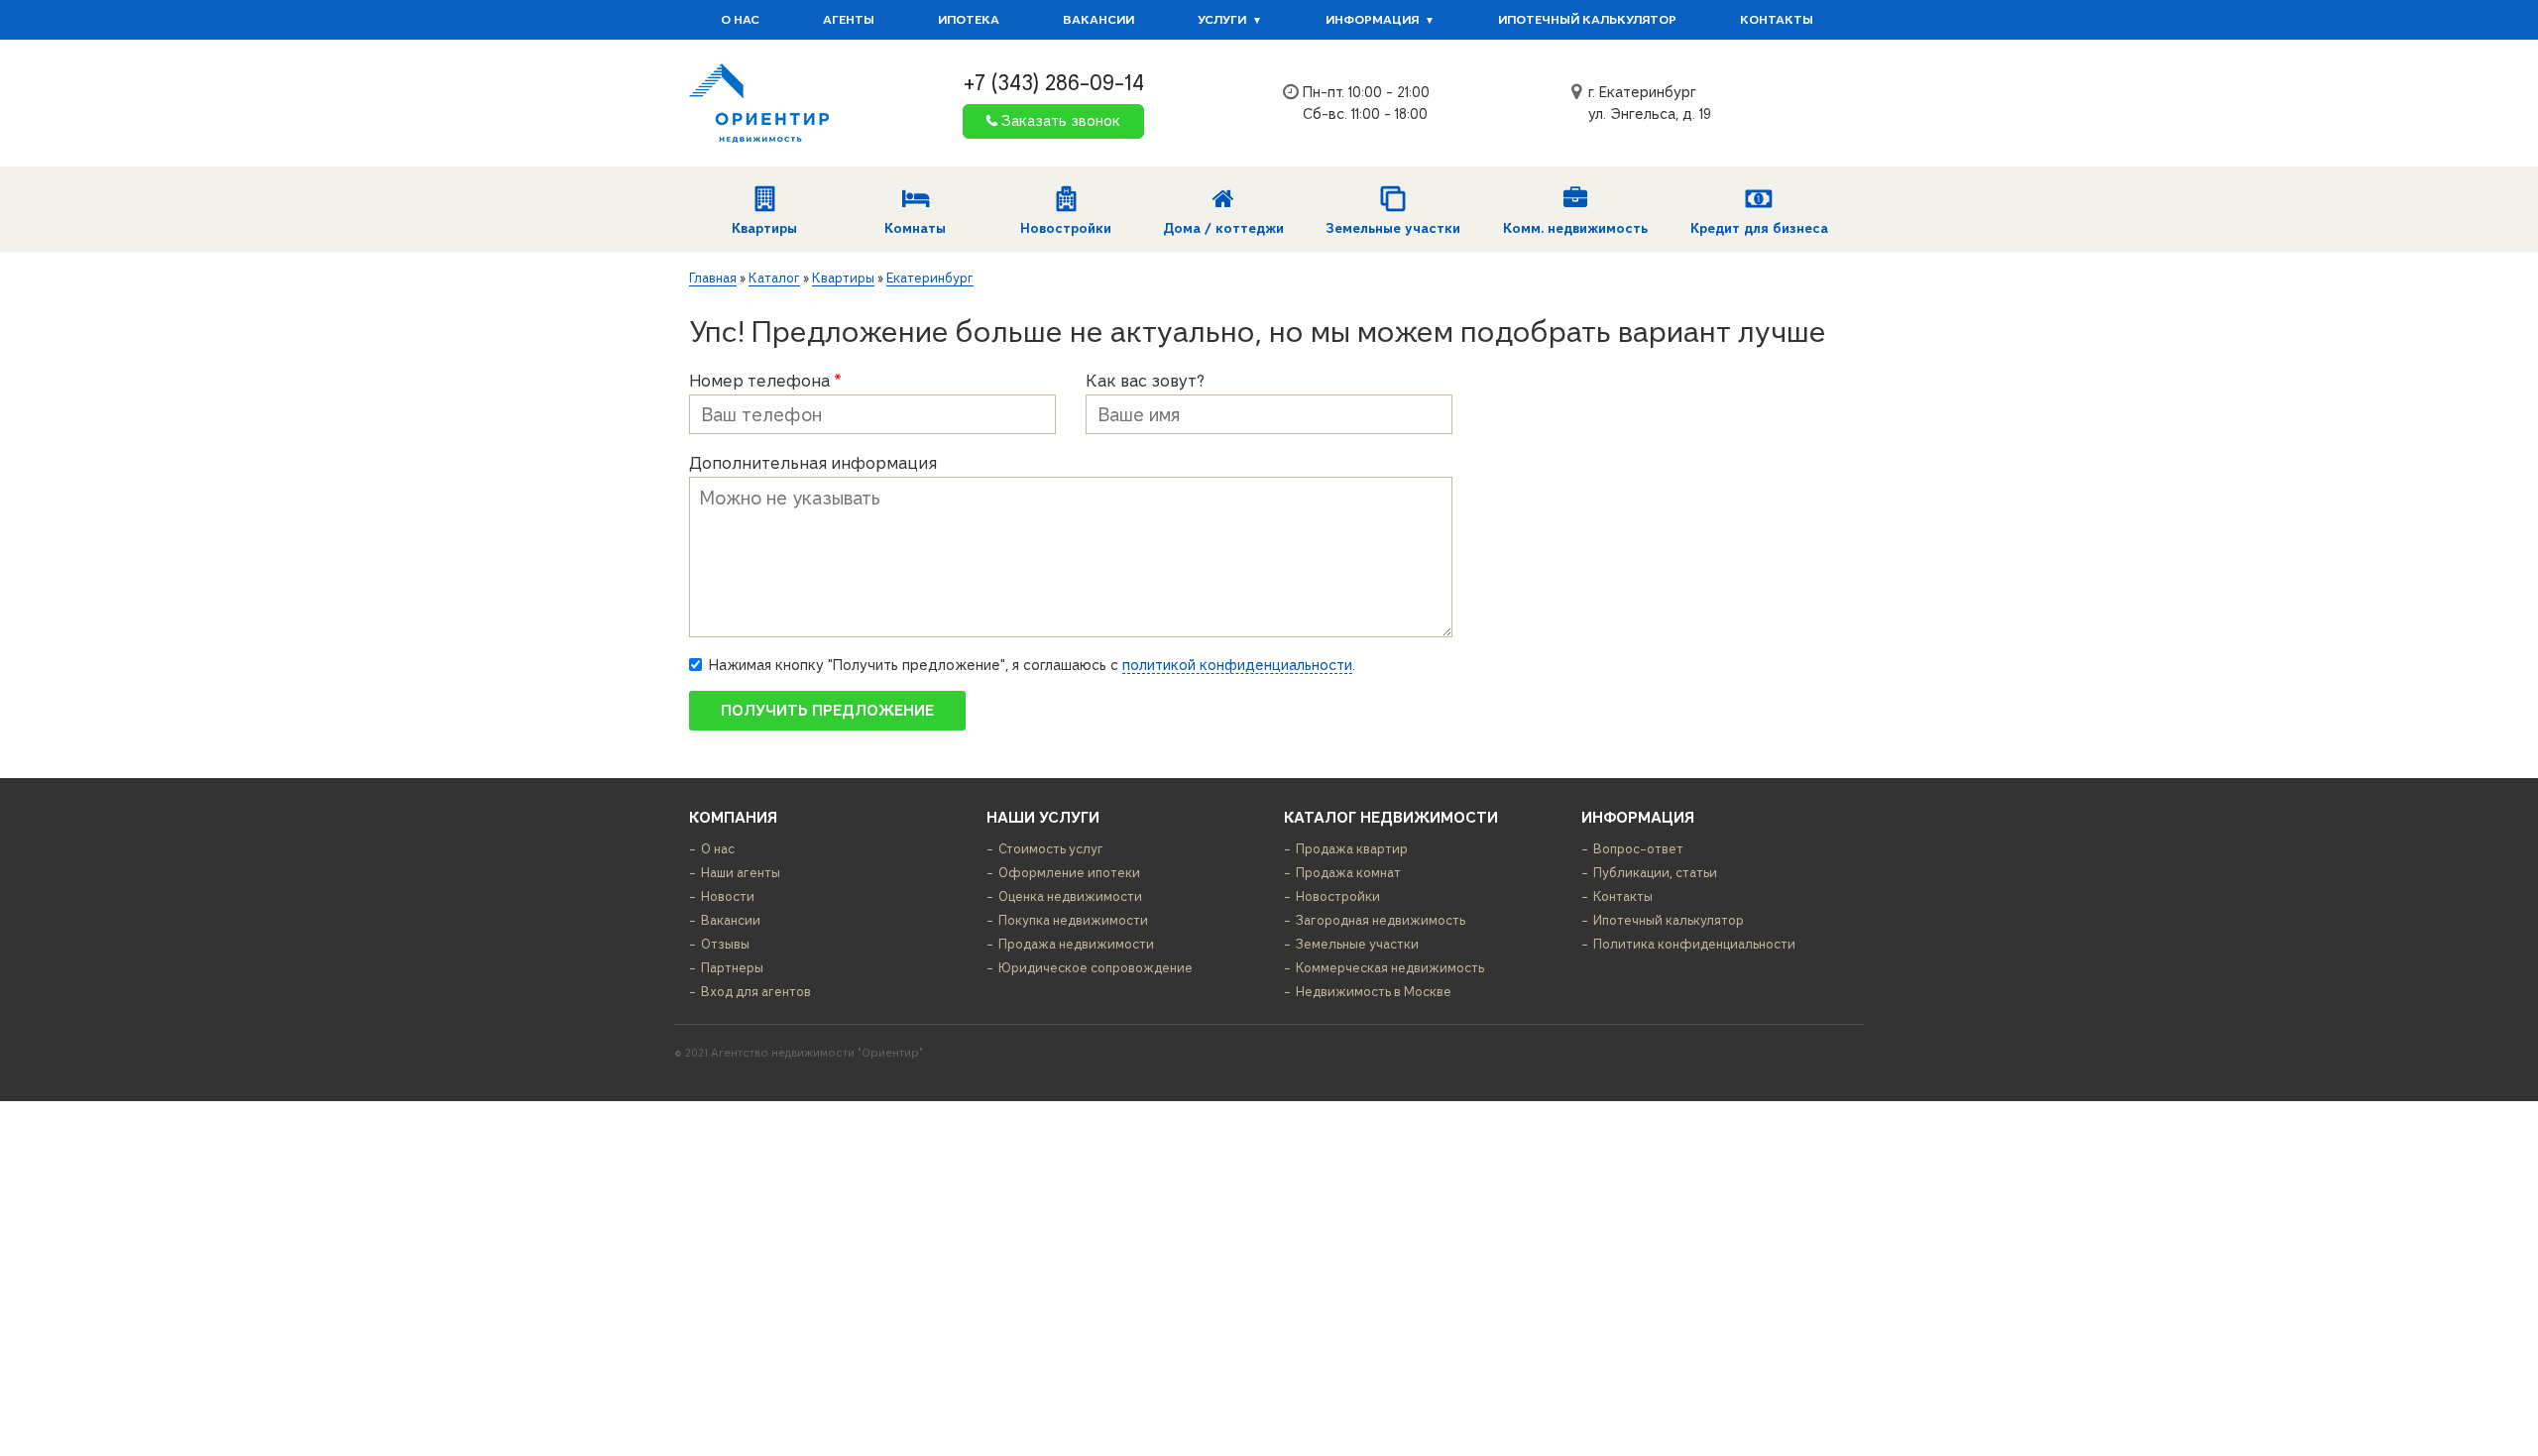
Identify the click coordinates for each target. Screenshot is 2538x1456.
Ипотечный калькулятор (1587, 20)
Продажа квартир (1352, 849)
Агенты (849, 20)
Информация (1372, 20)
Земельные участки (1393, 228)
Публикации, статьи (1655, 873)
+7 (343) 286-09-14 (1053, 82)
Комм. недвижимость (1575, 228)
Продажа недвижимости (1076, 944)
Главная (713, 278)
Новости (728, 896)
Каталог (774, 278)
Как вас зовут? (1145, 381)
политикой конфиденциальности (1237, 665)
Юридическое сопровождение (1096, 968)
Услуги (1222, 20)
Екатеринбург (930, 278)
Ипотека (969, 20)
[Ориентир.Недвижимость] (759, 102)
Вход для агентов (756, 992)
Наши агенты (741, 873)
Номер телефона (765, 381)
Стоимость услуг (1051, 849)
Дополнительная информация (813, 463)
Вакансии (1098, 20)
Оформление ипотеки (1069, 873)
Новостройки (1066, 228)
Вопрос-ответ (1638, 849)
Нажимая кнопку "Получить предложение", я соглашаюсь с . (1032, 665)
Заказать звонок (1061, 121)
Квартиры (764, 228)
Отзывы (725, 944)
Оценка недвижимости (1070, 896)
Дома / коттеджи (1223, 228)
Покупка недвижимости (1073, 920)
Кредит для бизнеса (1759, 228)
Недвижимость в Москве (1374, 992)
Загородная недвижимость (1381, 920)
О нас (740, 20)
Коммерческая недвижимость (1390, 968)
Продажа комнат (1348, 873)
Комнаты (915, 228)
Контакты (1777, 20)
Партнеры (732, 968)
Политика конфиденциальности (1694, 944)
